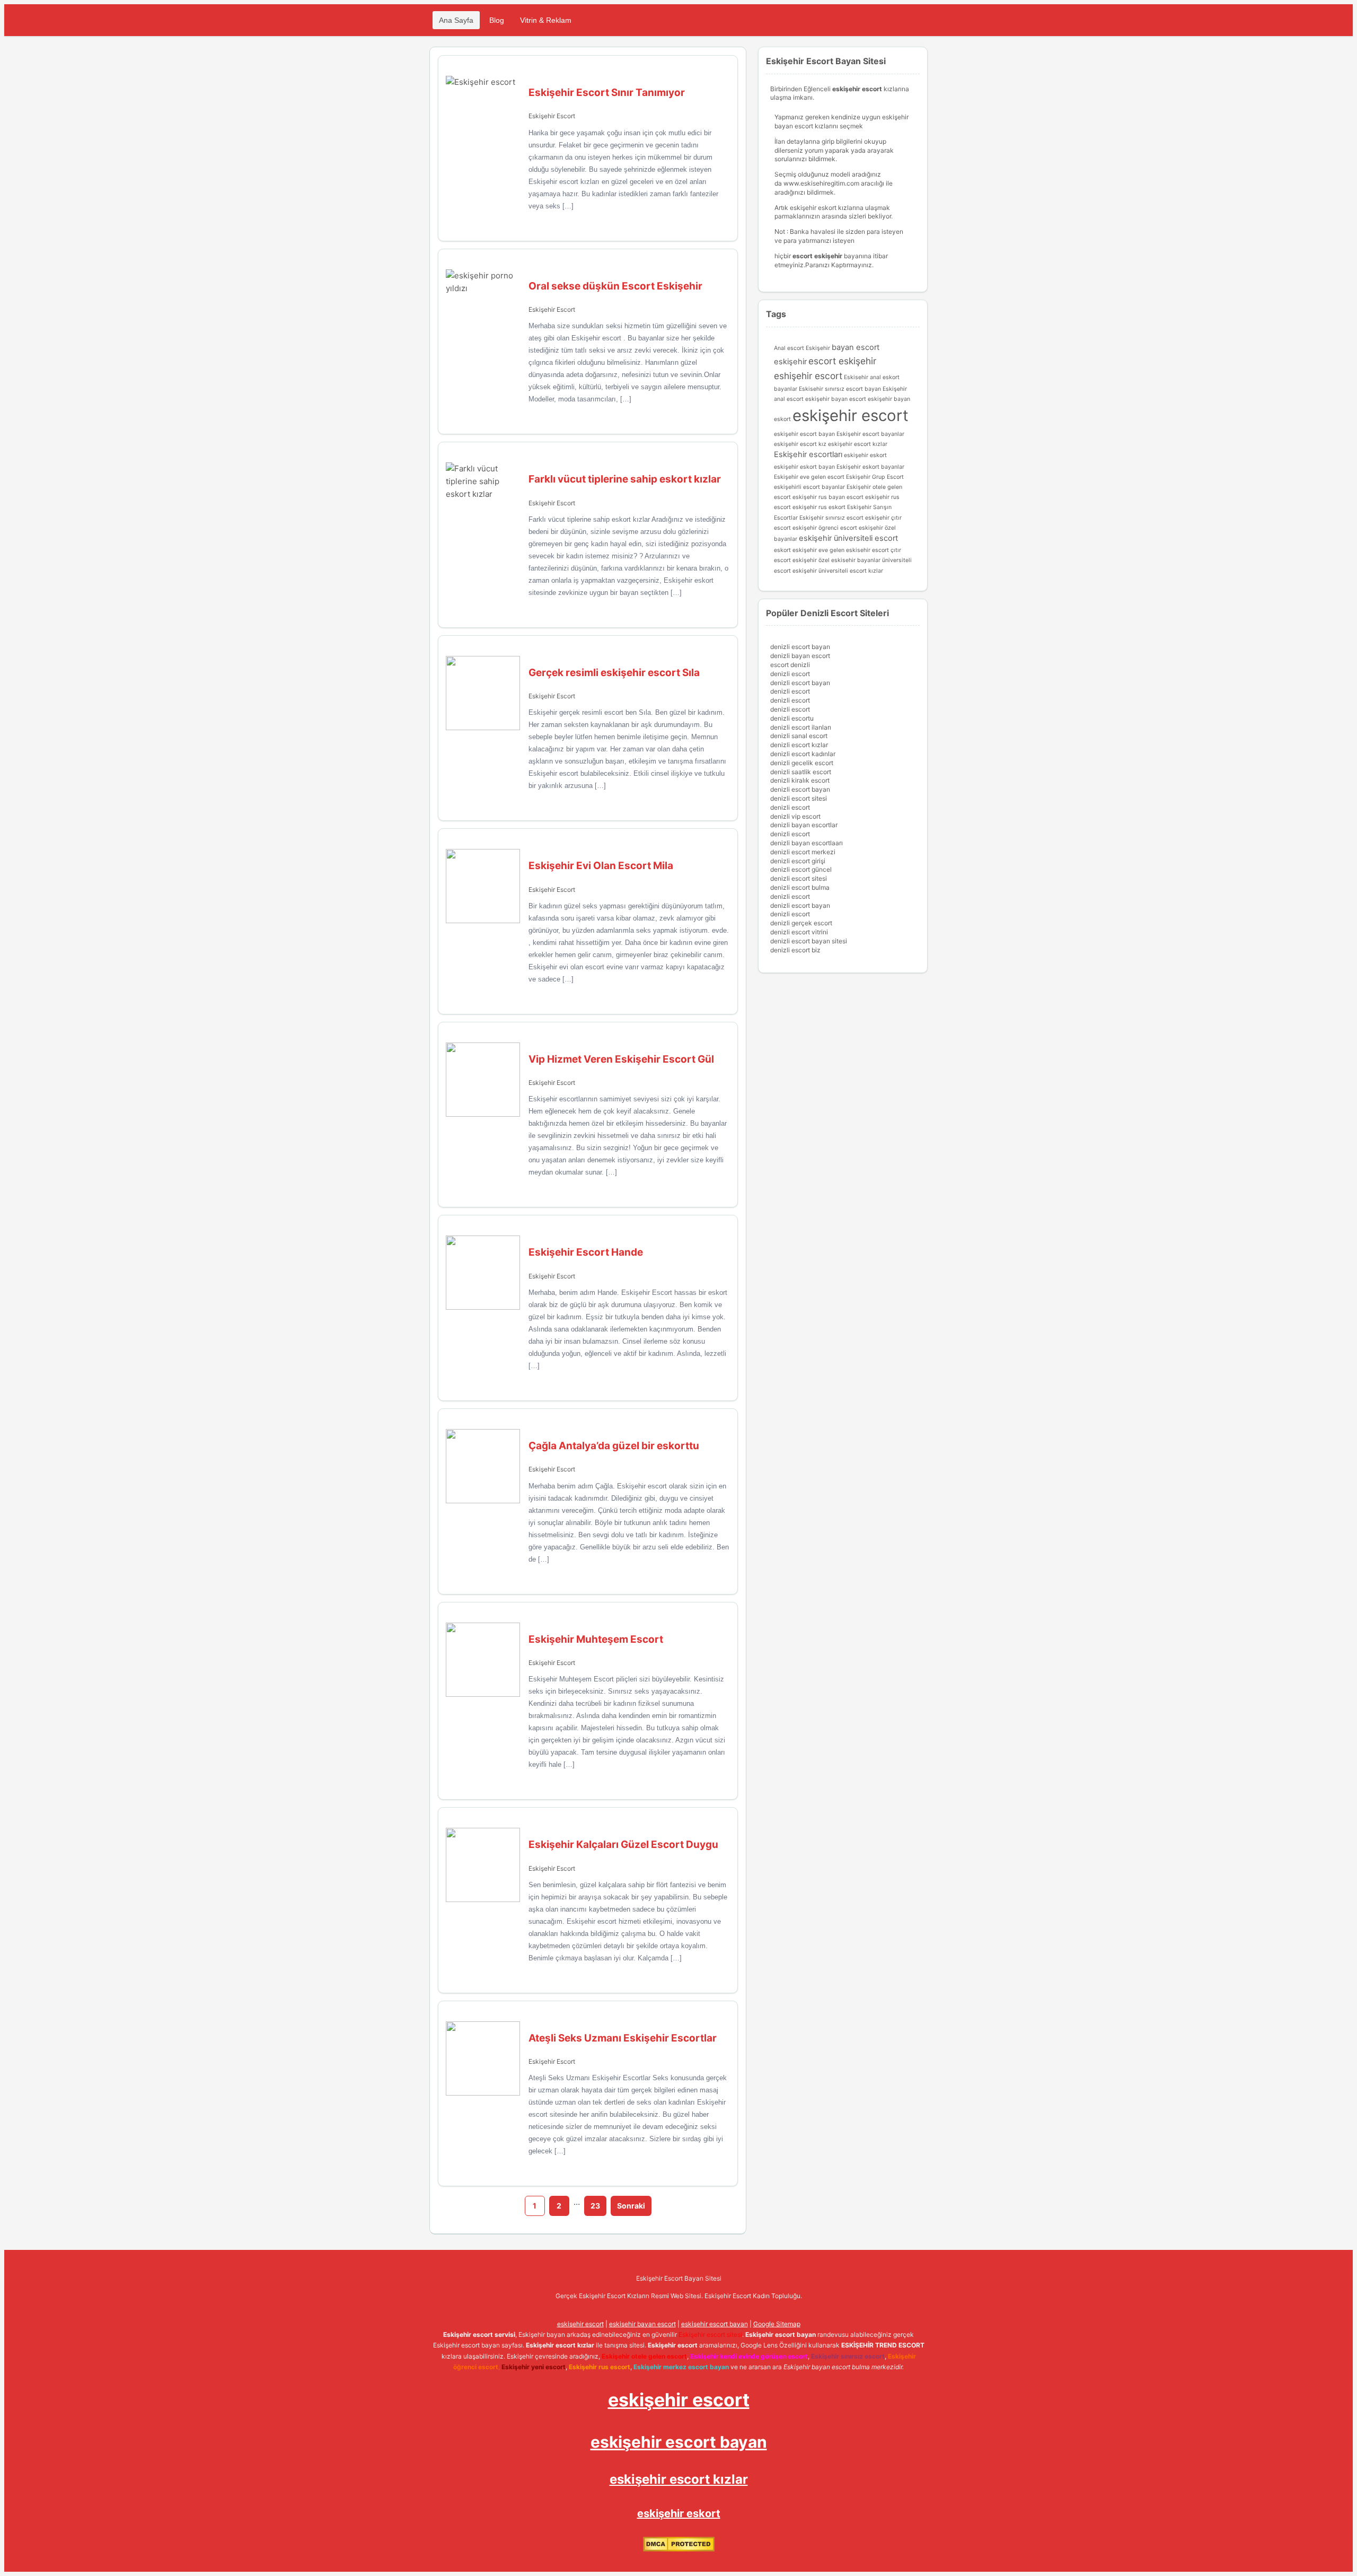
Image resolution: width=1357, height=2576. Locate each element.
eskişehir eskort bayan (804, 467)
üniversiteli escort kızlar (851, 571)
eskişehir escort (851, 415)
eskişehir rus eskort (819, 507)
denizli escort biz (795, 950)
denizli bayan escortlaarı (807, 843)
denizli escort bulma (800, 887)
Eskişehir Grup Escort (875, 477)
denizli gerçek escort (801, 923)
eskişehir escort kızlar (858, 444)
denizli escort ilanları (801, 727)
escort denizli (790, 665)
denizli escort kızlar (799, 745)
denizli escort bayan (800, 647)
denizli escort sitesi (799, 798)
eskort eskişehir (795, 550)
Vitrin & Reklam (546, 20)
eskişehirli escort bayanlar (809, 487)
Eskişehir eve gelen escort (809, 477)
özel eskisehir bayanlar (849, 560)
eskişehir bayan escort (836, 399)
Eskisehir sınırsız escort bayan (840, 389)
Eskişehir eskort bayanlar (870, 467)
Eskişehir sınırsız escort (831, 518)
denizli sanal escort (799, 736)
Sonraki (631, 2206)
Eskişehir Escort (552, 116)
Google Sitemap (777, 2324)
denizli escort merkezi (803, 852)
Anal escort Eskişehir (802, 348)
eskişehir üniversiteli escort (848, 538)
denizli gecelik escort (802, 763)
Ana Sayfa (456, 20)
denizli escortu (792, 718)
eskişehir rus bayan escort (828, 497)
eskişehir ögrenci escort (825, 528)
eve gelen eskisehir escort (854, 550)
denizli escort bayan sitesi (809, 941)
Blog (497, 20)
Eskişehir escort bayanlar (870, 434)
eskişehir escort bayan (804, 434)
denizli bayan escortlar (804, 825)
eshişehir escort (808, 376)
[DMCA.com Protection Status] (679, 2549)
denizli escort (790, 674)
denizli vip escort (795, 816)
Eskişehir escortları (808, 454)
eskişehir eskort (865, 455)
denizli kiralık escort (800, 780)
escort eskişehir (842, 361)
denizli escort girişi (798, 861)
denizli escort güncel (801, 869)
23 (595, 2206)
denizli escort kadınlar (803, 754)
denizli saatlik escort (801, 772)
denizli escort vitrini (799, 932)
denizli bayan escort (800, 656)
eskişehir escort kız (800, 444)
